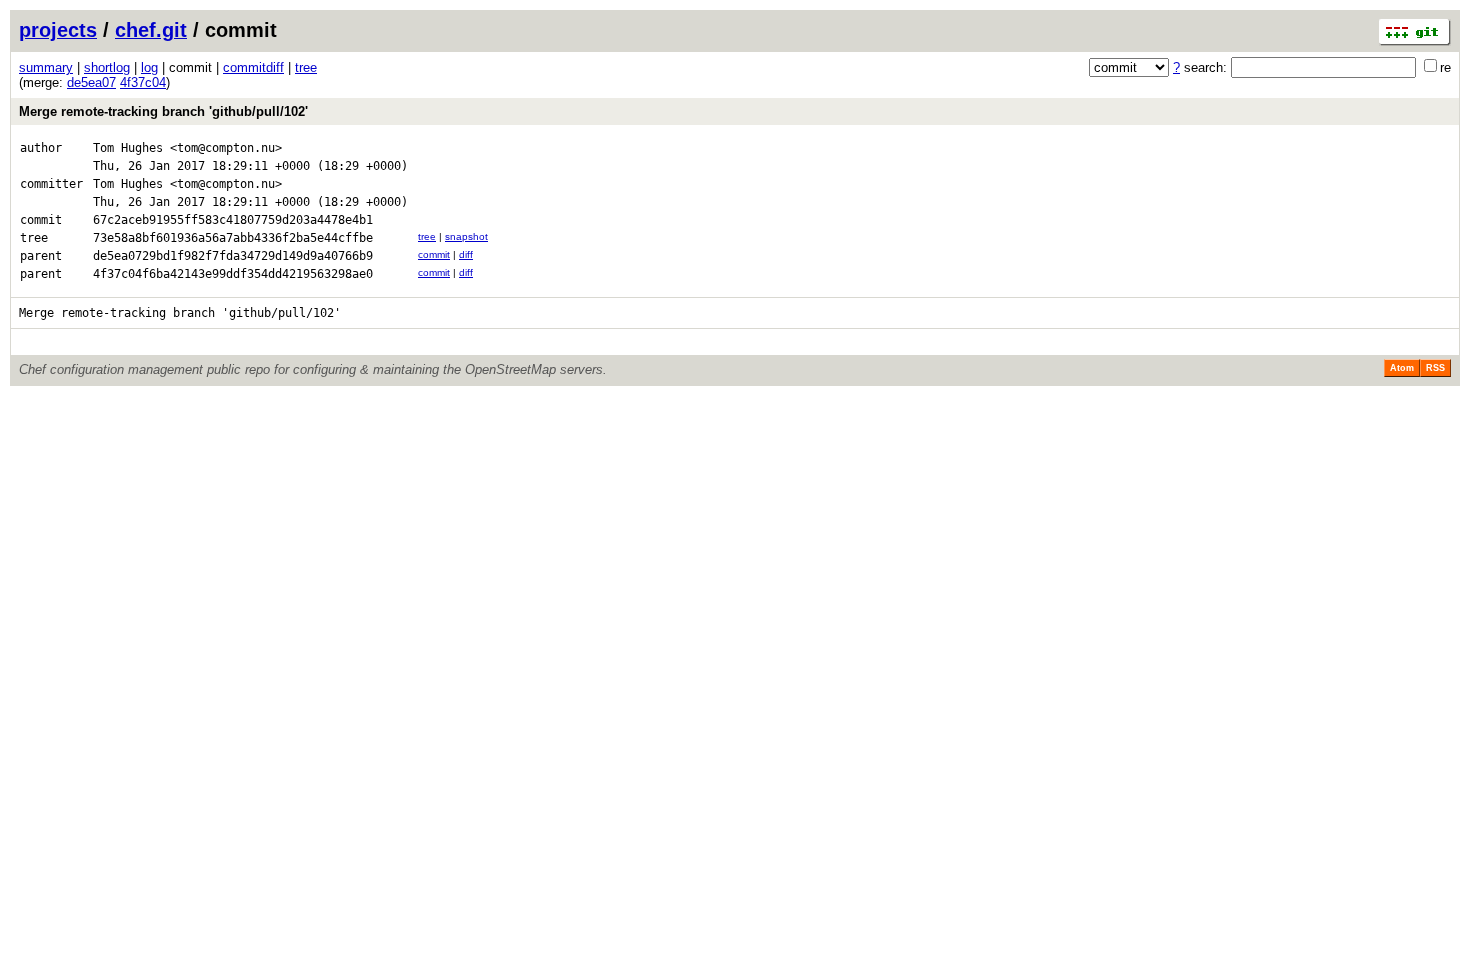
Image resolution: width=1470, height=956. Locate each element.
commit (434, 254)
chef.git (151, 30)
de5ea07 (91, 82)
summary (46, 67)
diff (466, 254)
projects (58, 30)
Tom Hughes (128, 148)
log (149, 67)
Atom (1402, 368)
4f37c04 (143, 82)
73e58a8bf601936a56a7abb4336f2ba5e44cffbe (233, 238)
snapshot (466, 236)
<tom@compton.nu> (226, 148)
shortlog (107, 67)
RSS (1435, 368)
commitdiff (253, 67)
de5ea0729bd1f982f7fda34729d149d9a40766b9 (233, 256)
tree (306, 67)
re (1445, 67)
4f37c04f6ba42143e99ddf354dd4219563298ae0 (233, 274)
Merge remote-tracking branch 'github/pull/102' (163, 111)
